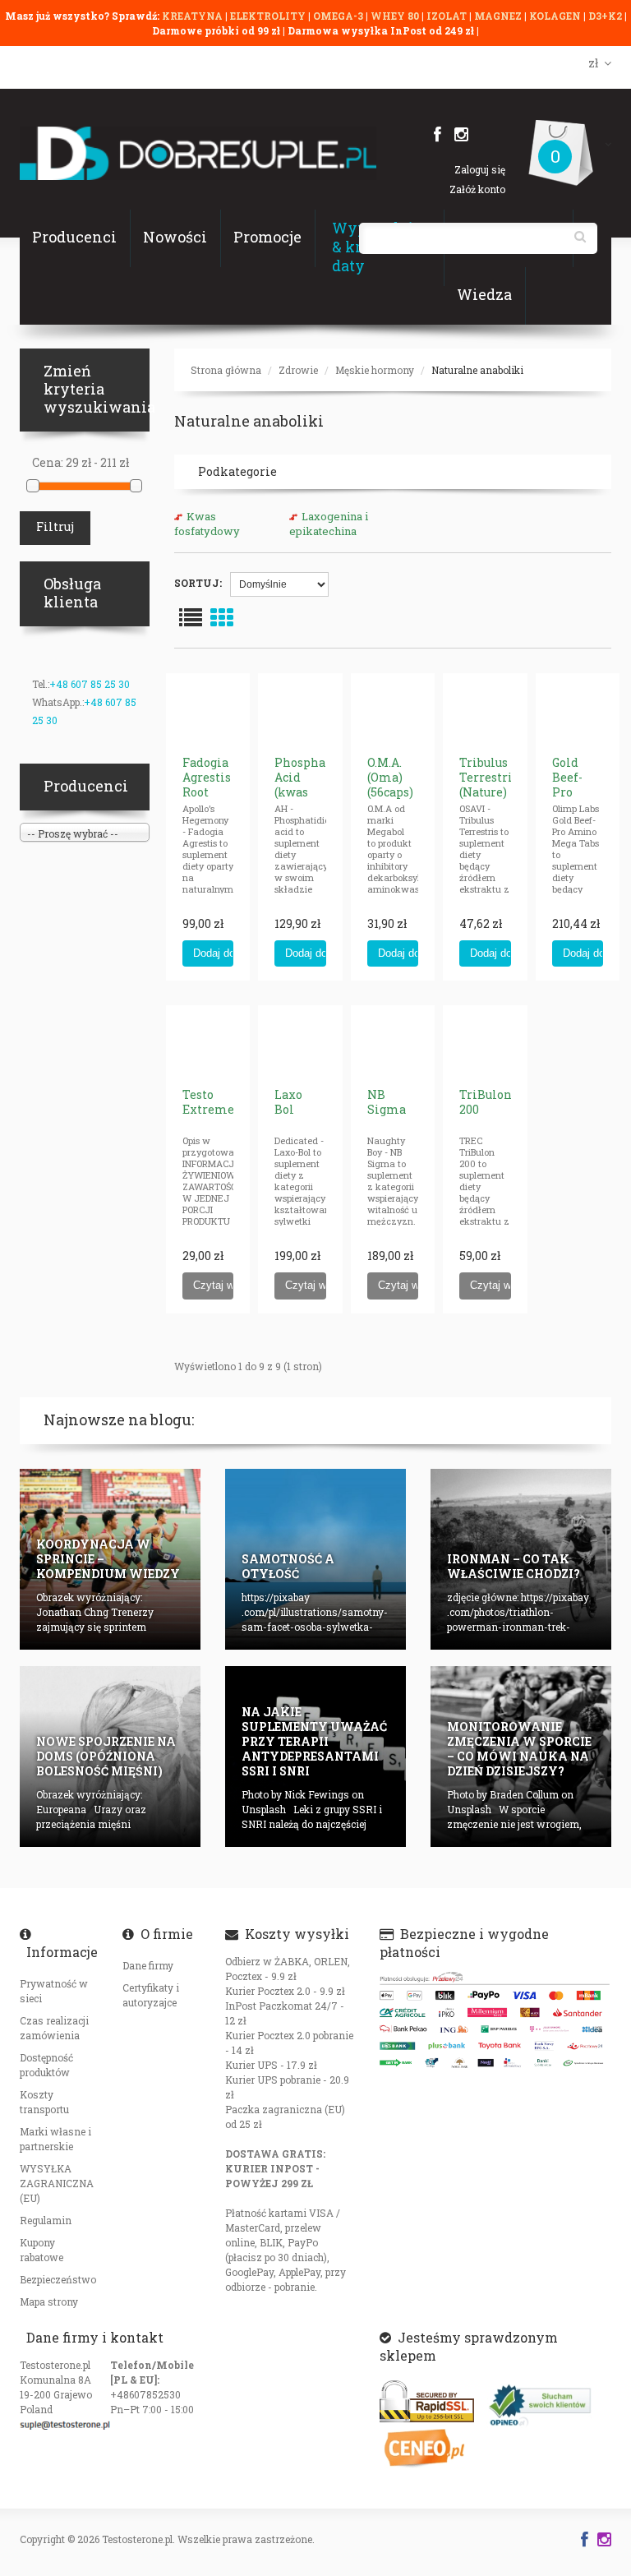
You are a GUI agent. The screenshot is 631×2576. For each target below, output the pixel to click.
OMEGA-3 (339, 16)
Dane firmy (148, 1965)
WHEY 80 (395, 16)
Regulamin (46, 2220)
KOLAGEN (556, 16)
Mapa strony (49, 2301)
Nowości (175, 237)
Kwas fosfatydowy (207, 524)
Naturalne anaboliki (477, 370)
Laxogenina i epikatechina (329, 524)
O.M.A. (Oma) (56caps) (390, 777)
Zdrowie (298, 370)
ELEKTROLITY (268, 16)
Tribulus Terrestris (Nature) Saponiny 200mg (489, 792)
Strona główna (226, 370)
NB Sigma (387, 1102)
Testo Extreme (208, 1102)
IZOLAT (448, 16)
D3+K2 (605, 16)
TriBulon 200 (486, 1102)
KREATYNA (193, 16)
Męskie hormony (375, 370)
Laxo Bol (288, 1102)
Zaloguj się (480, 169)
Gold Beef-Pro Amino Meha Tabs (573, 799)
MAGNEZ (499, 16)
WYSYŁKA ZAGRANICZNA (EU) (57, 2183)
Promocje (267, 237)
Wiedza (484, 294)
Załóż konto (477, 189)
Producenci (74, 237)
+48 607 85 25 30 (90, 684)
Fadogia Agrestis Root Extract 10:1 (207, 792)
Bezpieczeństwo (58, 2279)
